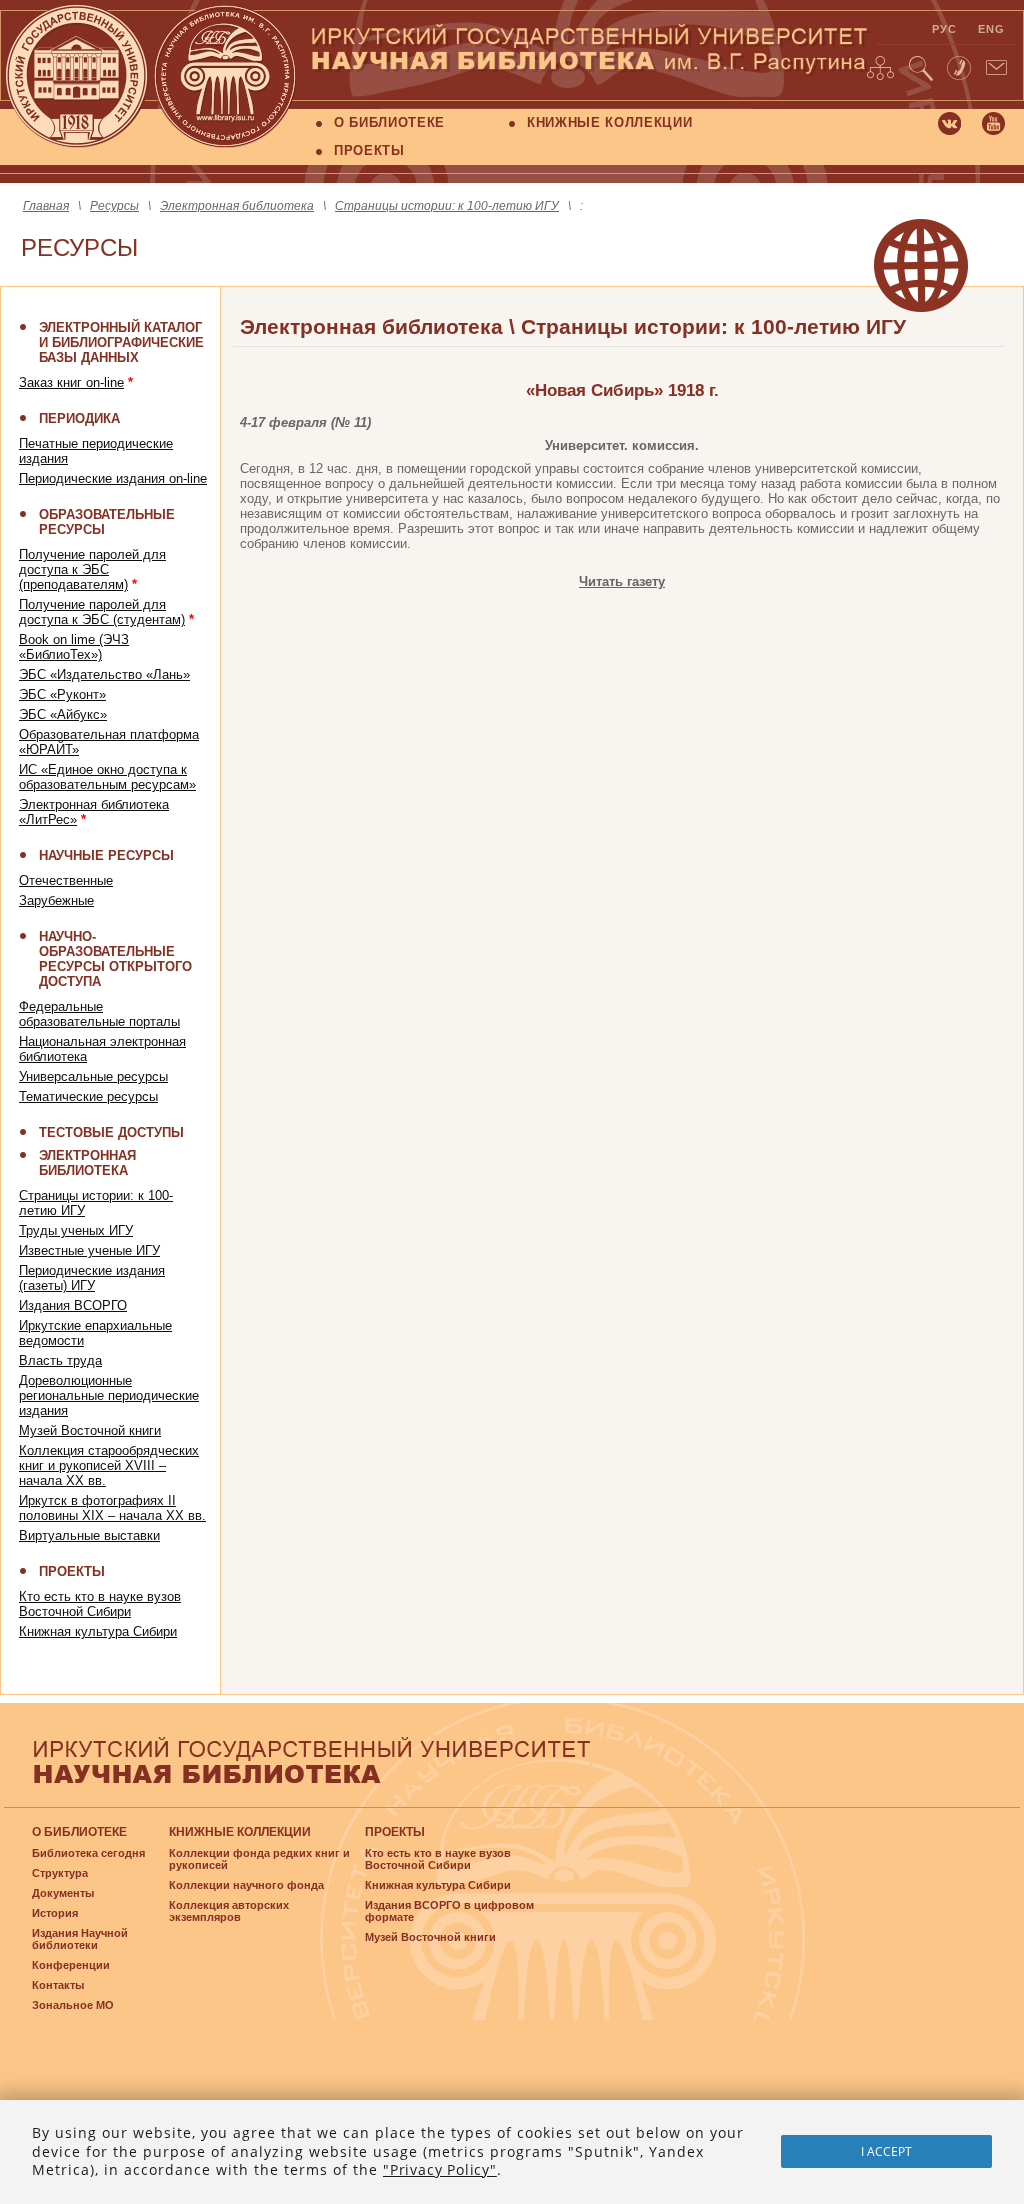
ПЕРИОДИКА (79, 418)
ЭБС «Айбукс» (63, 714)
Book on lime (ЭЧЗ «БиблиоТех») (74, 647)
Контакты (58, 1985)
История (55, 1913)
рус (945, 29)
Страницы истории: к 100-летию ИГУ (447, 206)
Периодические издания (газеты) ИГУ (92, 1278)
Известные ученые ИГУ (89, 1250)
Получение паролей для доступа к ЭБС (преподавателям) (92, 569)
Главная (46, 206)
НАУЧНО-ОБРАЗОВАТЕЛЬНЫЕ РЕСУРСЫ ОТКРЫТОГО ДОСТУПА (115, 959)
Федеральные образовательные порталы (99, 1014)
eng (992, 29)
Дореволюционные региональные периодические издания (109, 1395)
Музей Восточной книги (90, 1430)
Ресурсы (114, 206)
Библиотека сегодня (88, 1853)
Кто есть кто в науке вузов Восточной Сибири (100, 1604)
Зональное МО (73, 2005)
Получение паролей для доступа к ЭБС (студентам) (102, 612)
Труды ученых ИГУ (76, 1230)
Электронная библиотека (237, 206)
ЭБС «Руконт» (62, 694)
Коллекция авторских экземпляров (229, 1911)
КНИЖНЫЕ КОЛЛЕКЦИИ (609, 122)
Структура (60, 1873)
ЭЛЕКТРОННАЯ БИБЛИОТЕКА (87, 1163)
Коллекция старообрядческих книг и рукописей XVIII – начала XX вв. (109, 1465)
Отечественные (66, 880)
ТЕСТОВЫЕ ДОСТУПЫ (111, 1132)
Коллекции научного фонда (246, 1885)
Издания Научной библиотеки (80, 1939)
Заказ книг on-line (71, 382)
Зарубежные (56, 900)
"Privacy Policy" (440, 2169)
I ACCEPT (886, 2151)
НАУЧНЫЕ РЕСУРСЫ (106, 855)
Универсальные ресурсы (93, 1076)
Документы (63, 1893)
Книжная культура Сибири (98, 1631)
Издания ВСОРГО (73, 1305)
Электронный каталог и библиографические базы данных (121, 342)
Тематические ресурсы (88, 1096)
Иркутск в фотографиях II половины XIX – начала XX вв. (112, 1508)
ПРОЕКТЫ (369, 150)
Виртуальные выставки (89, 1535)
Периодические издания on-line (113, 478)
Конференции (71, 1965)
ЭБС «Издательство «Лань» (104, 674)
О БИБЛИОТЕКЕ (389, 122)
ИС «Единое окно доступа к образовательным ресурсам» (107, 777)
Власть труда (60, 1360)
